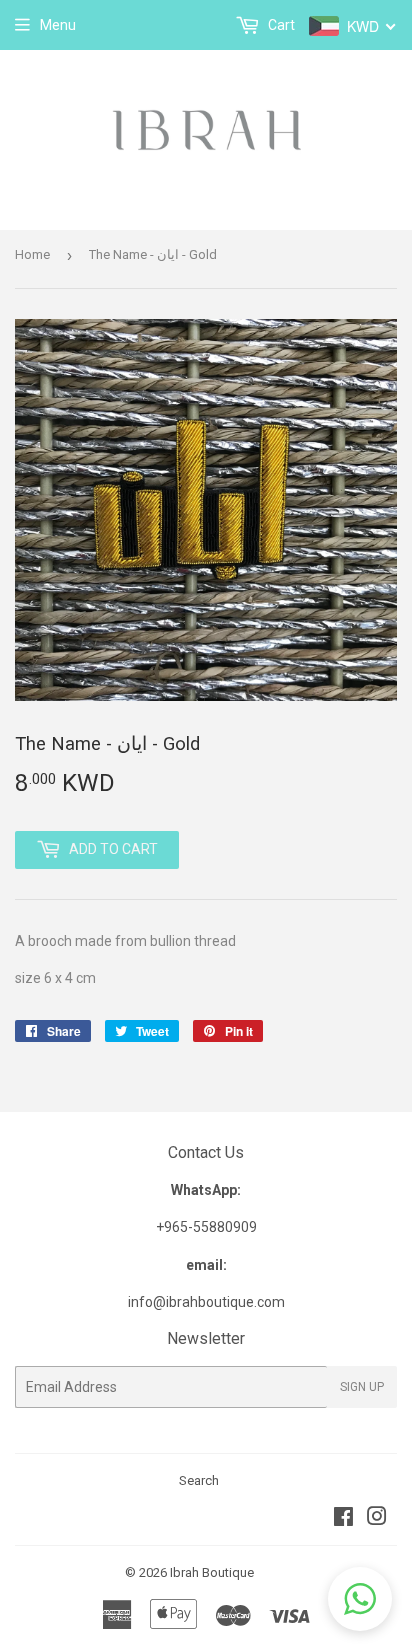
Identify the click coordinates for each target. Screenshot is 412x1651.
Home (32, 254)
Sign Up (362, 1387)
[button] (360, 1599)
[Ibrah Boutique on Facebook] (343, 1519)
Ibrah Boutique (212, 1572)
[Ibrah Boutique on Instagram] (377, 1519)
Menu (58, 25)
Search (199, 1480)
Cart (280, 25)
